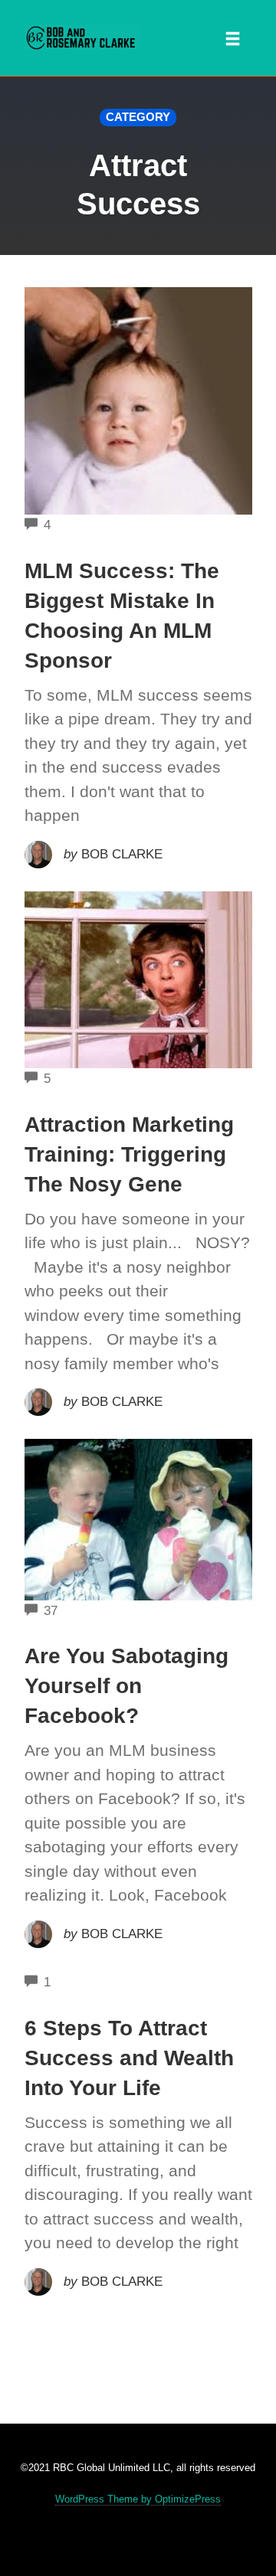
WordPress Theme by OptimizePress (138, 2499)
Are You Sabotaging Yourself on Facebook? (127, 1686)
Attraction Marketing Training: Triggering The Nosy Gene (129, 1154)
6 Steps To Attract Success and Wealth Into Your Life (129, 2058)
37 (51, 1611)
